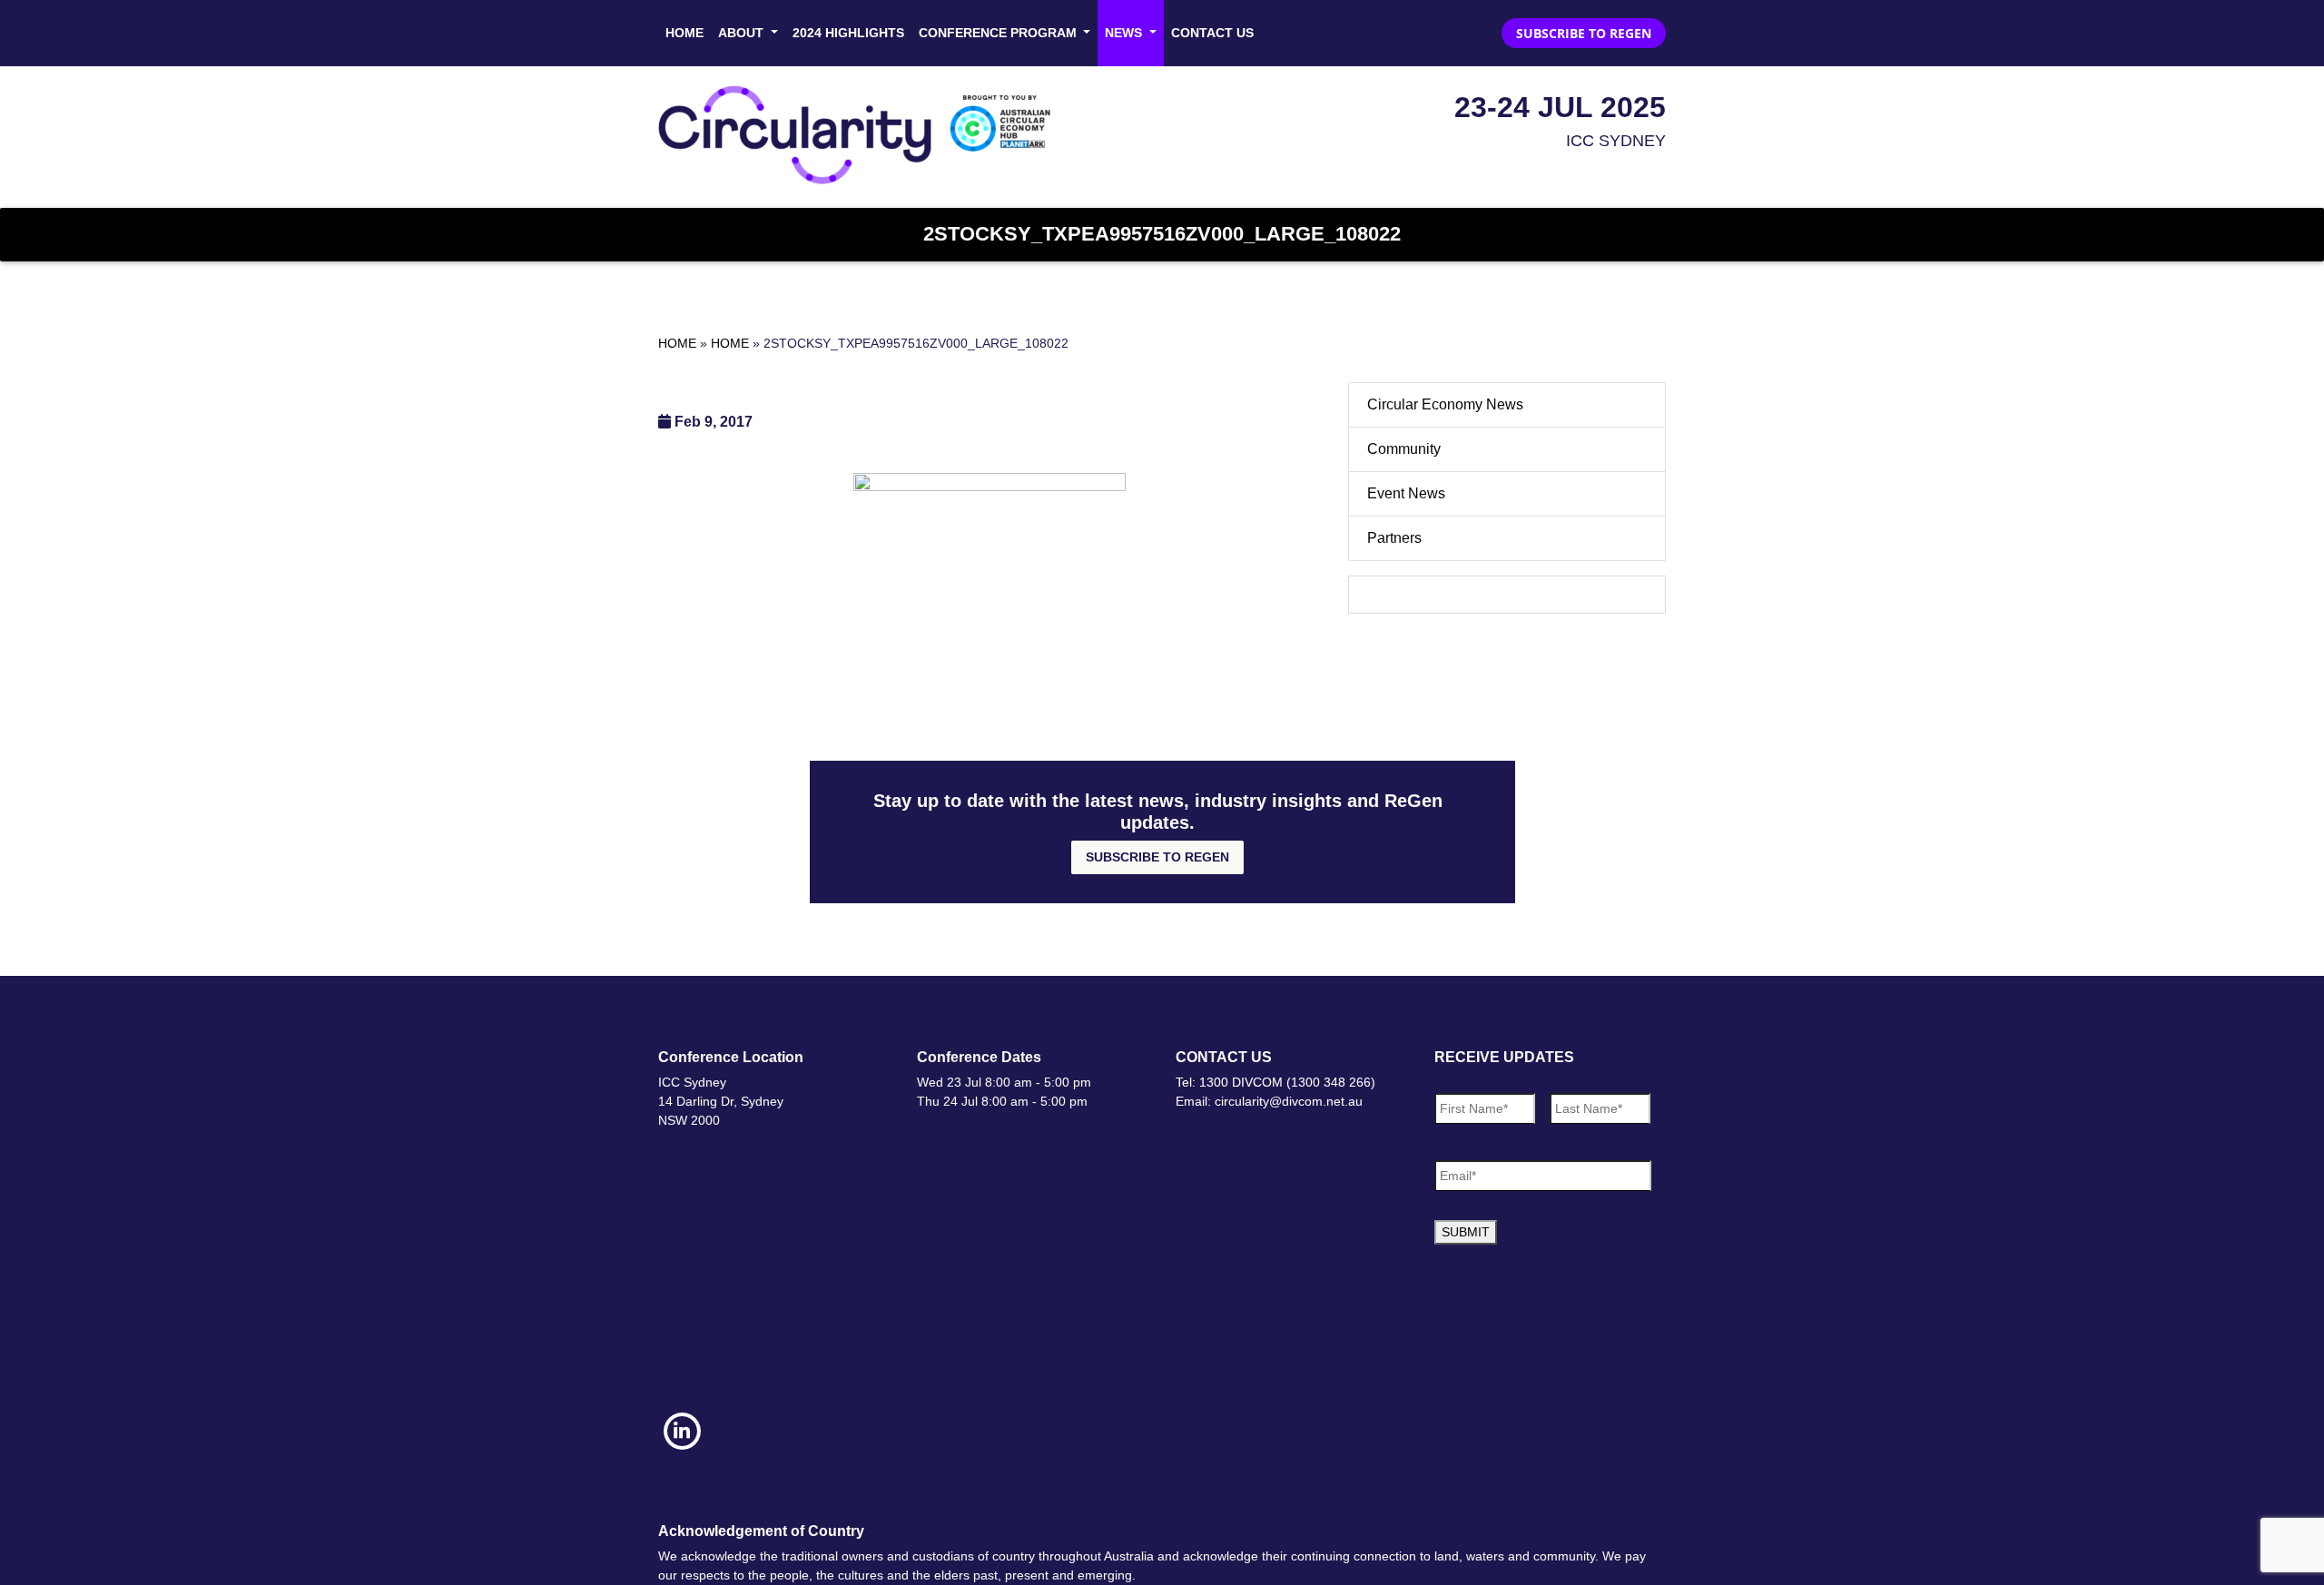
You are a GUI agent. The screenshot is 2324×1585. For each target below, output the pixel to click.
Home (684, 33)
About (743, 33)
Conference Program (1000, 33)
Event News (1406, 493)
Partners (1394, 538)
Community (1404, 449)
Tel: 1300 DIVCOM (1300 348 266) (1275, 1082)
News (1125, 33)
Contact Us (1212, 33)
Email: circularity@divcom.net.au (1269, 1101)
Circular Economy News (1445, 404)
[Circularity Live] (860, 135)
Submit (1466, 1232)
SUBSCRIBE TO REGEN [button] (1584, 33)
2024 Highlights (848, 33)
